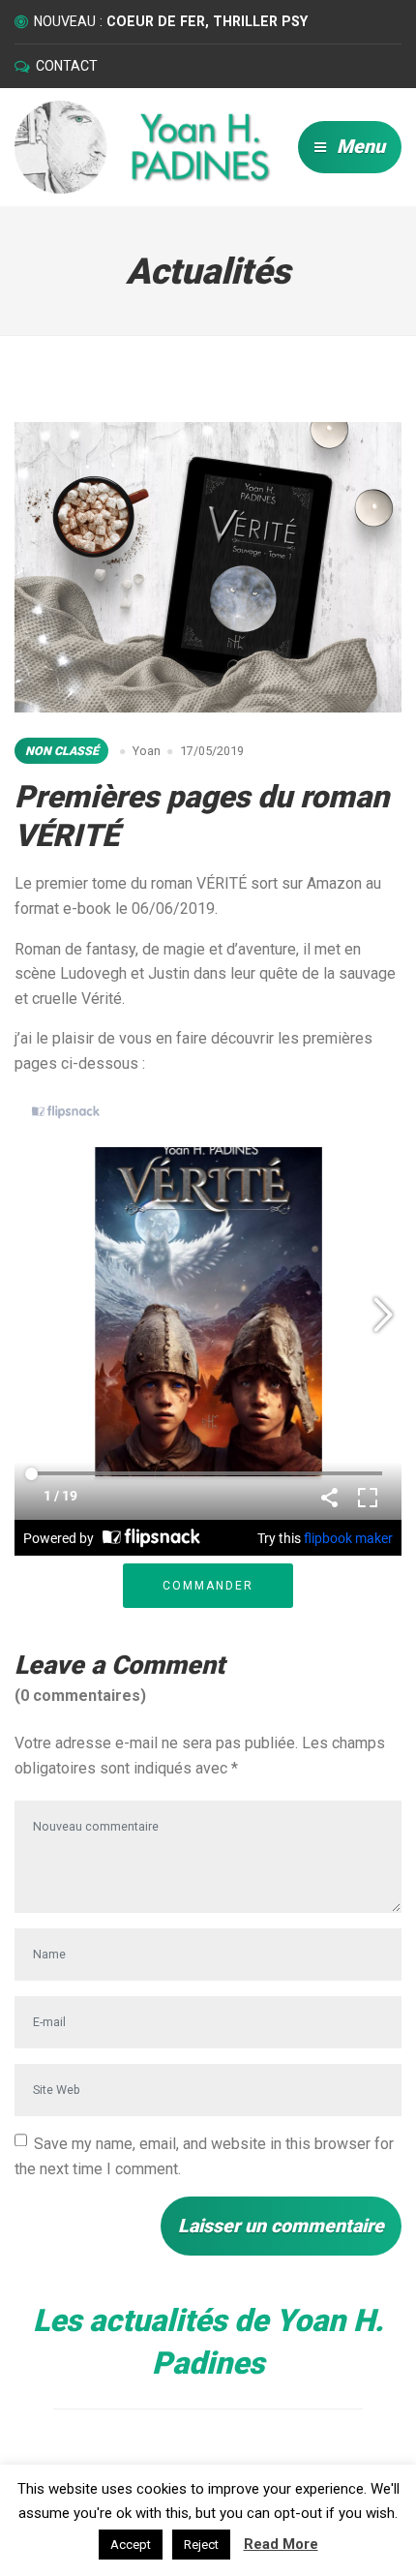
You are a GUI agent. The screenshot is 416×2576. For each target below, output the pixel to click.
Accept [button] (131, 2545)
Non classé (62, 751)
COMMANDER (208, 1586)
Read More (281, 2544)
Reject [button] (201, 2545)
